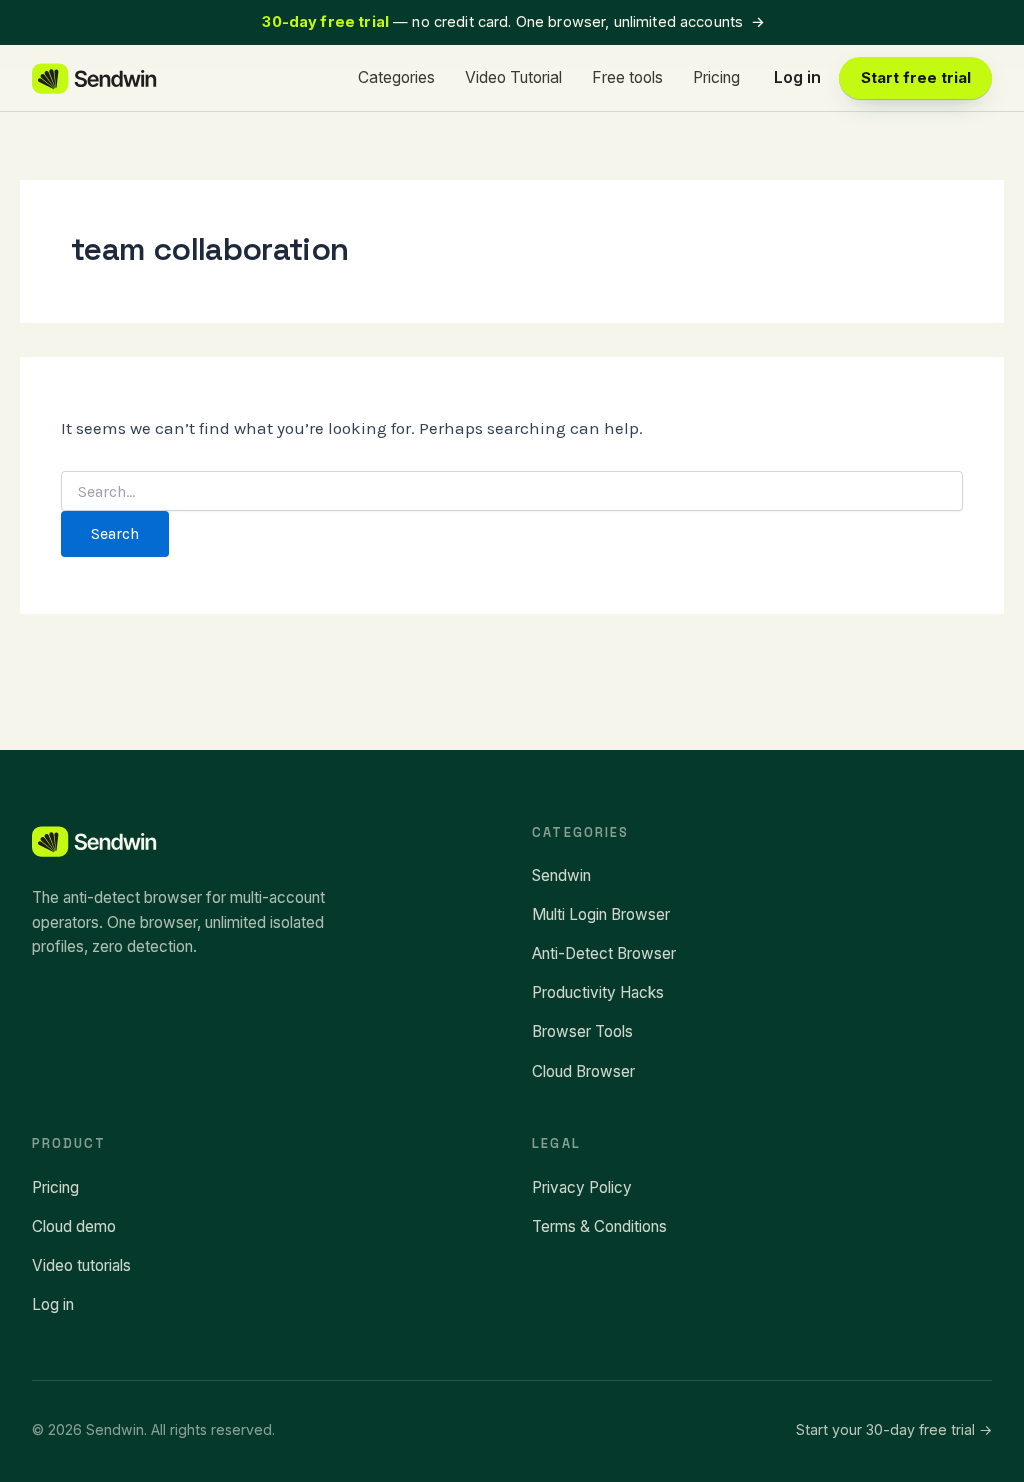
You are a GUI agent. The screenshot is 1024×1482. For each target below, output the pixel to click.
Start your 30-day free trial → (894, 1429)
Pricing (716, 77)
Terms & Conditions (599, 1226)
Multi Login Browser (601, 914)
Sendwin (561, 875)
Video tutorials (81, 1265)
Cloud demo (74, 1226)
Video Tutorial (513, 77)
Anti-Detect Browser (604, 953)
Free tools (627, 77)
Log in (797, 77)
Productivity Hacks (598, 992)
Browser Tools (582, 1031)
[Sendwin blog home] (95, 78)
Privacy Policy (582, 1187)
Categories (396, 77)
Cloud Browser (583, 1071)
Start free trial (916, 78)
